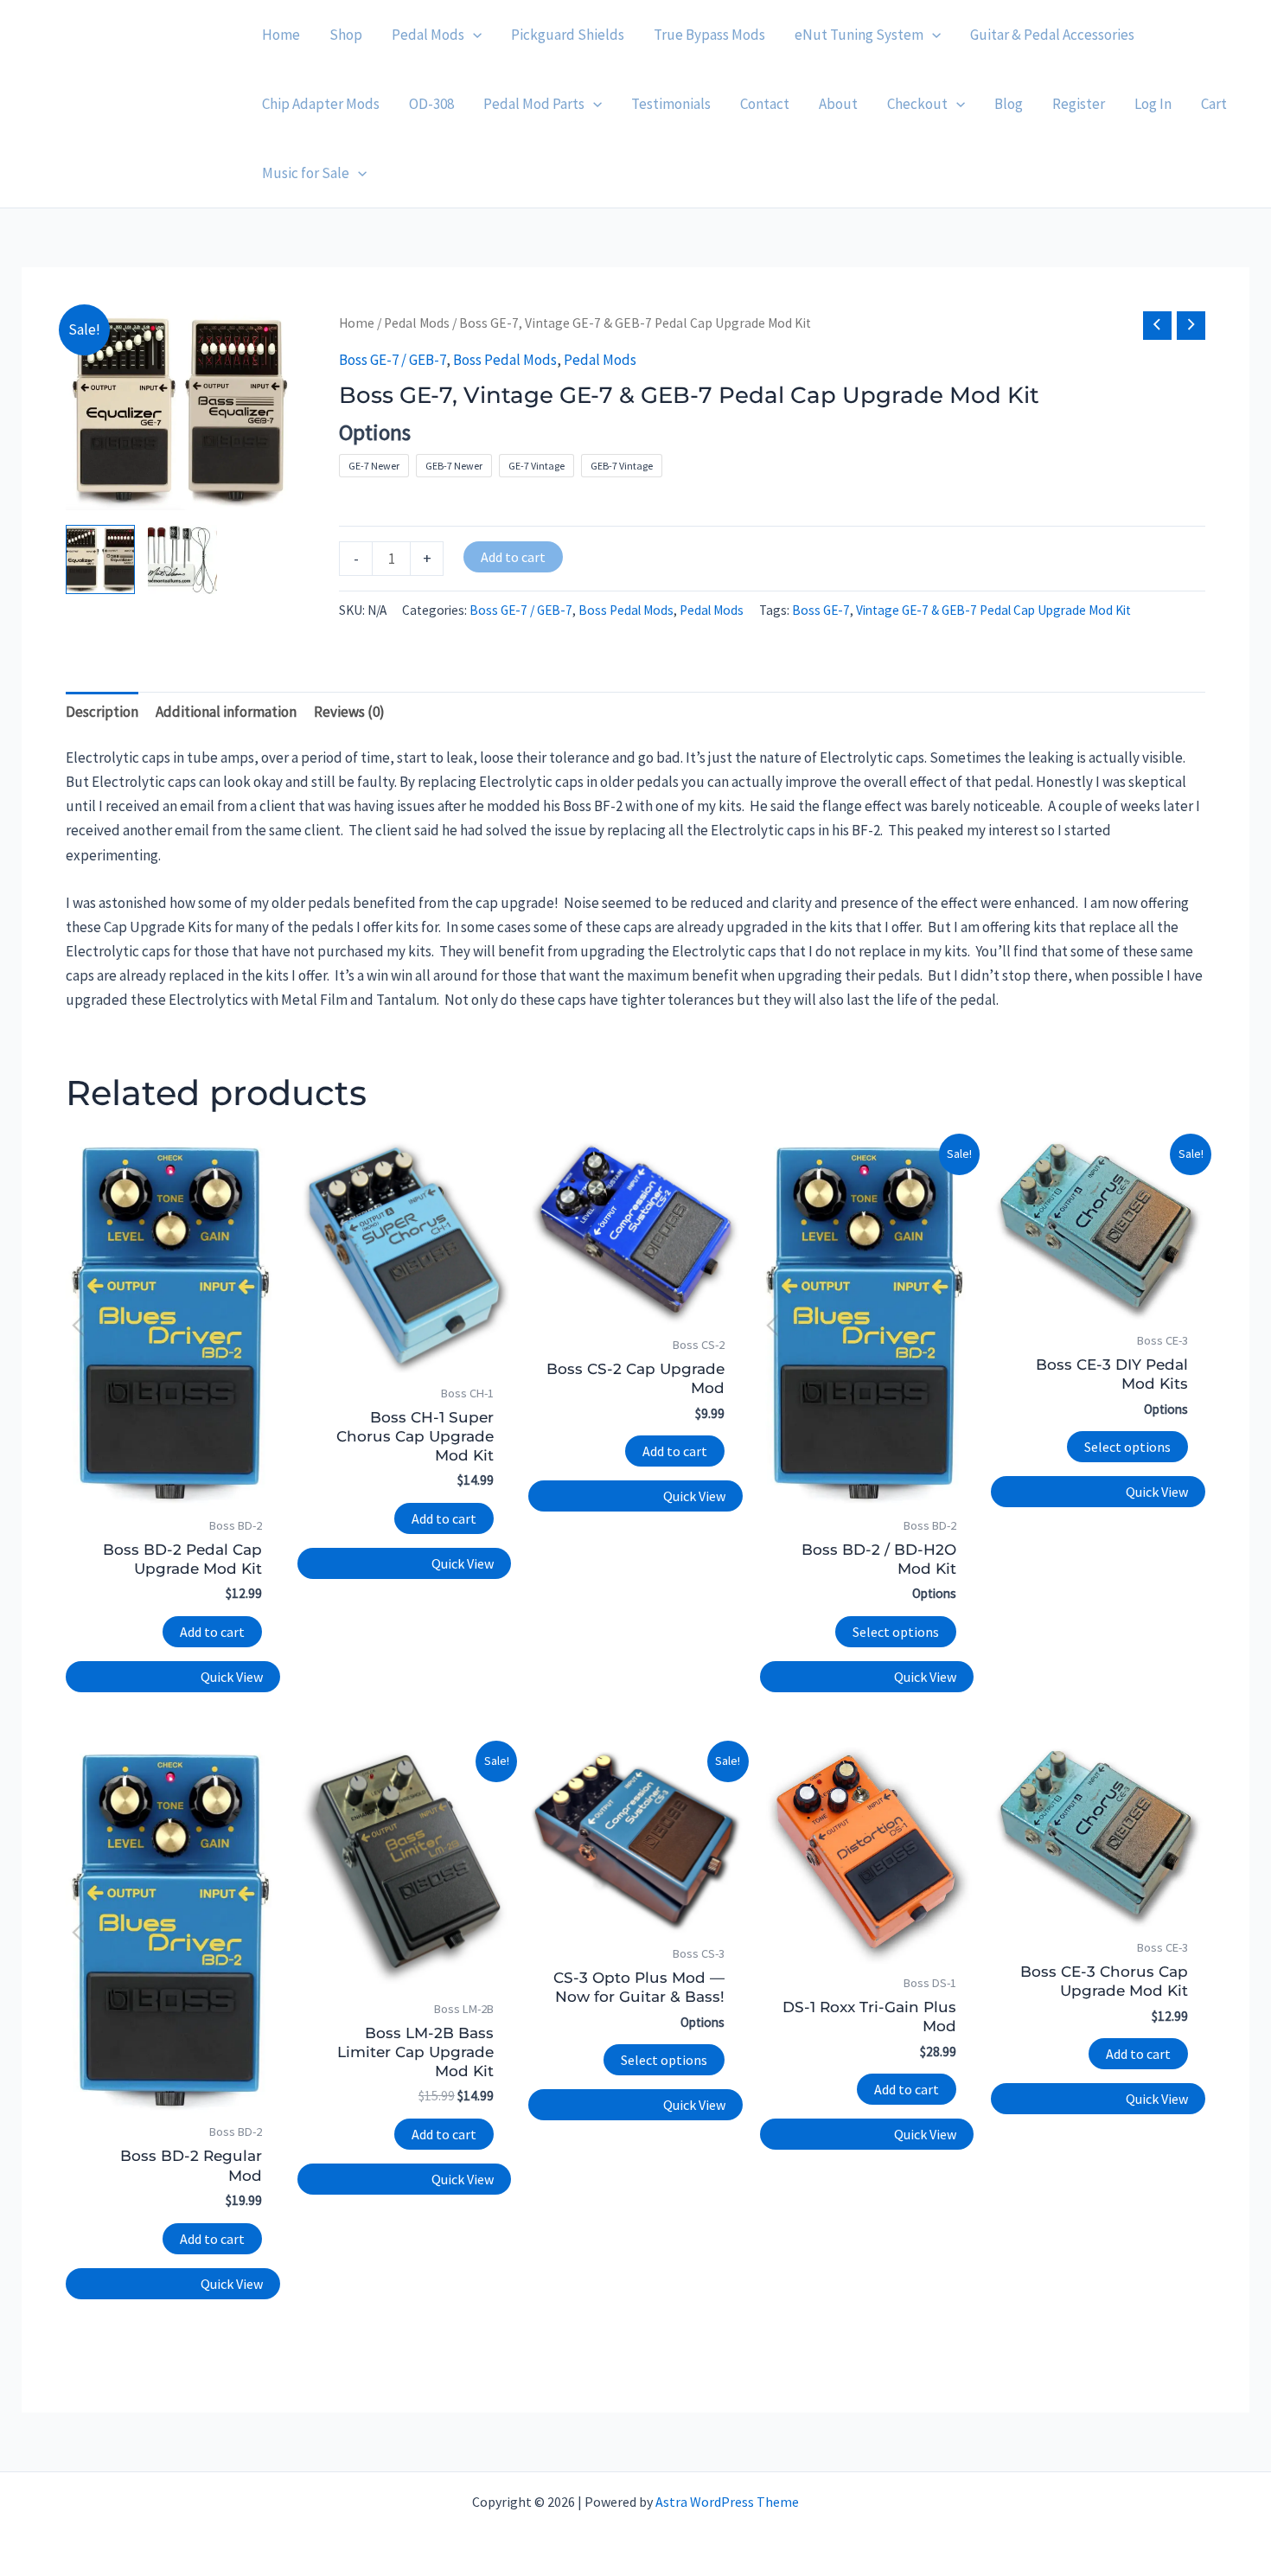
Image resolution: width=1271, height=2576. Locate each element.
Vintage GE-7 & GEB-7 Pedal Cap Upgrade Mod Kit (993, 610)
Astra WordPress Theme (727, 2502)
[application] (473, 35)
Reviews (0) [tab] (349, 712)
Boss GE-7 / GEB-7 (393, 360)
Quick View (232, 1677)
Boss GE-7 (821, 610)
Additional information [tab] (226, 712)
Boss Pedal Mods (505, 360)
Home (357, 323)
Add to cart (513, 557)
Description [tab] (102, 712)
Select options (896, 1632)
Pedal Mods (417, 323)
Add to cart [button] (212, 1632)
